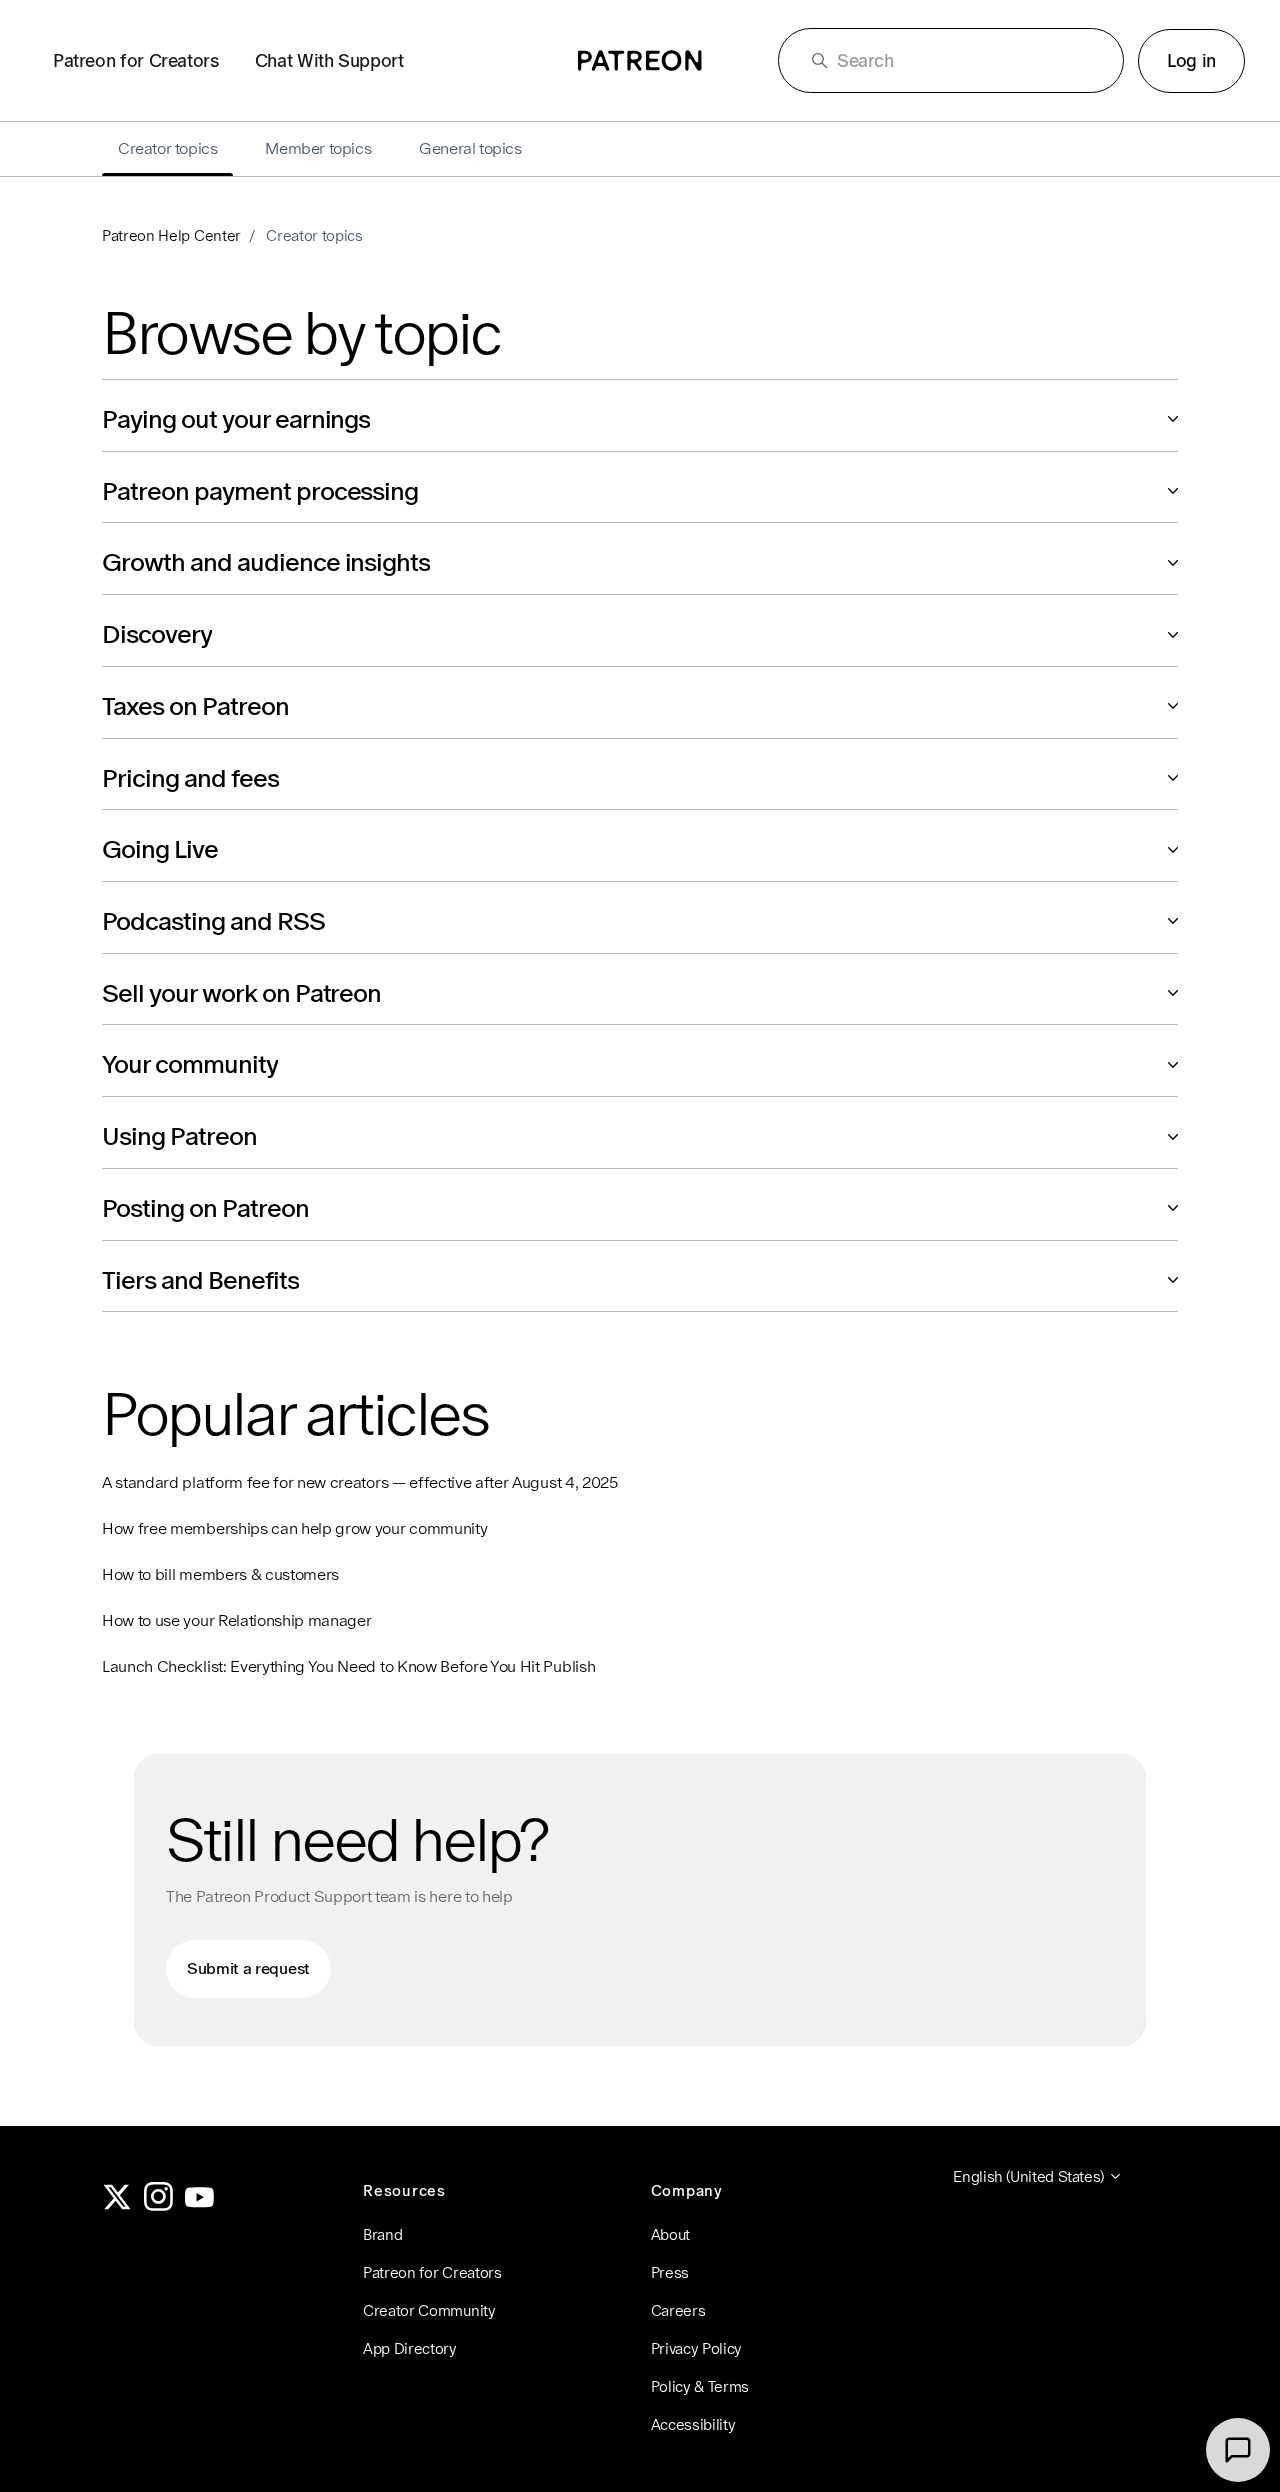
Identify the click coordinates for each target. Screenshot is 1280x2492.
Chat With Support (329, 60)
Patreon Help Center (171, 235)
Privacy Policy (697, 2348)
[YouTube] (200, 2205)
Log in (1191, 60)
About (670, 2234)
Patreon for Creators (136, 60)
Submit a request (248, 1968)
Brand (382, 2234)
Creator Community (429, 2310)
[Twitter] (117, 2205)
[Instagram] (159, 2205)
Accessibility (693, 2424)
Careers (678, 2310)
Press (670, 2272)
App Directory (410, 2348)
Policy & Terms (700, 2386)
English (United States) (1030, 2176)
